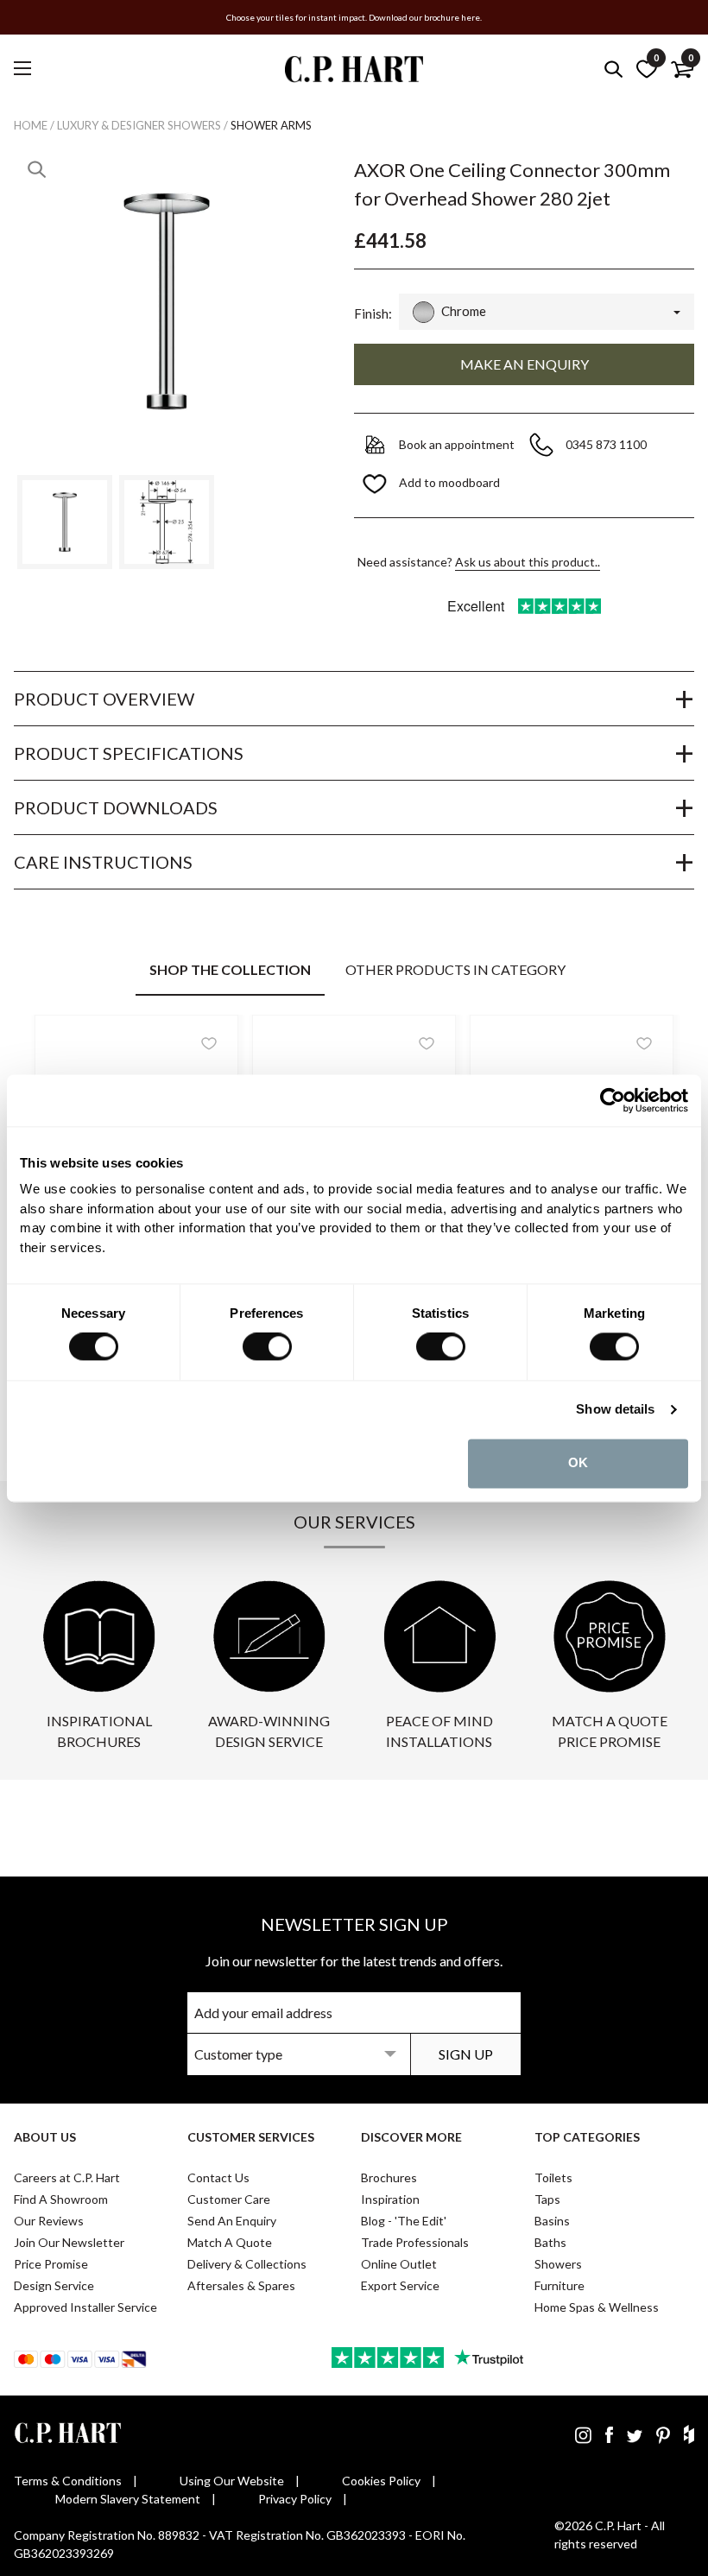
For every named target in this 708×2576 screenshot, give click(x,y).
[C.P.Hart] (354, 72)
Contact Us (218, 2177)
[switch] (267, 1347)
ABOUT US (45, 2137)
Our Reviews (49, 2221)
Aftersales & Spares (241, 2285)
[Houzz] (689, 2434)
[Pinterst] (663, 2434)
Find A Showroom (61, 2199)
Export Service (400, 2285)
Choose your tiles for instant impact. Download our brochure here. (354, 17)
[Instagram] (583, 2434)
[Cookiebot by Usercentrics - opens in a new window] (613, 1100)
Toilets (553, 2177)
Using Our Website (232, 2481)
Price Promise (51, 2264)
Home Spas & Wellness (597, 2307)
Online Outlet (399, 2264)
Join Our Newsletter (69, 2242)
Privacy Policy (295, 2499)
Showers (558, 2264)
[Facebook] (609, 2434)
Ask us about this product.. (528, 562)
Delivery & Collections (247, 2264)
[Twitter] (635, 2434)
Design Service (54, 2285)
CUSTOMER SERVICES (251, 2137)
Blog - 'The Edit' (404, 2221)
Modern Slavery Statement (128, 2499)
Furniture (559, 2285)
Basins (552, 2221)
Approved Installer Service (85, 2307)
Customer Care (229, 2199)
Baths (550, 2242)
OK (578, 1463)
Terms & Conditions (68, 2481)
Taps (547, 2199)
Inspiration (390, 2199)
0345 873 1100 (607, 444)
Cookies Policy (381, 2481)
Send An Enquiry (232, 2221)
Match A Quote (230, 2242)
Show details (615, 1410)
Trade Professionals (415, 2242)
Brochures (389, 2177)
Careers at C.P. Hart (67, 2177)
